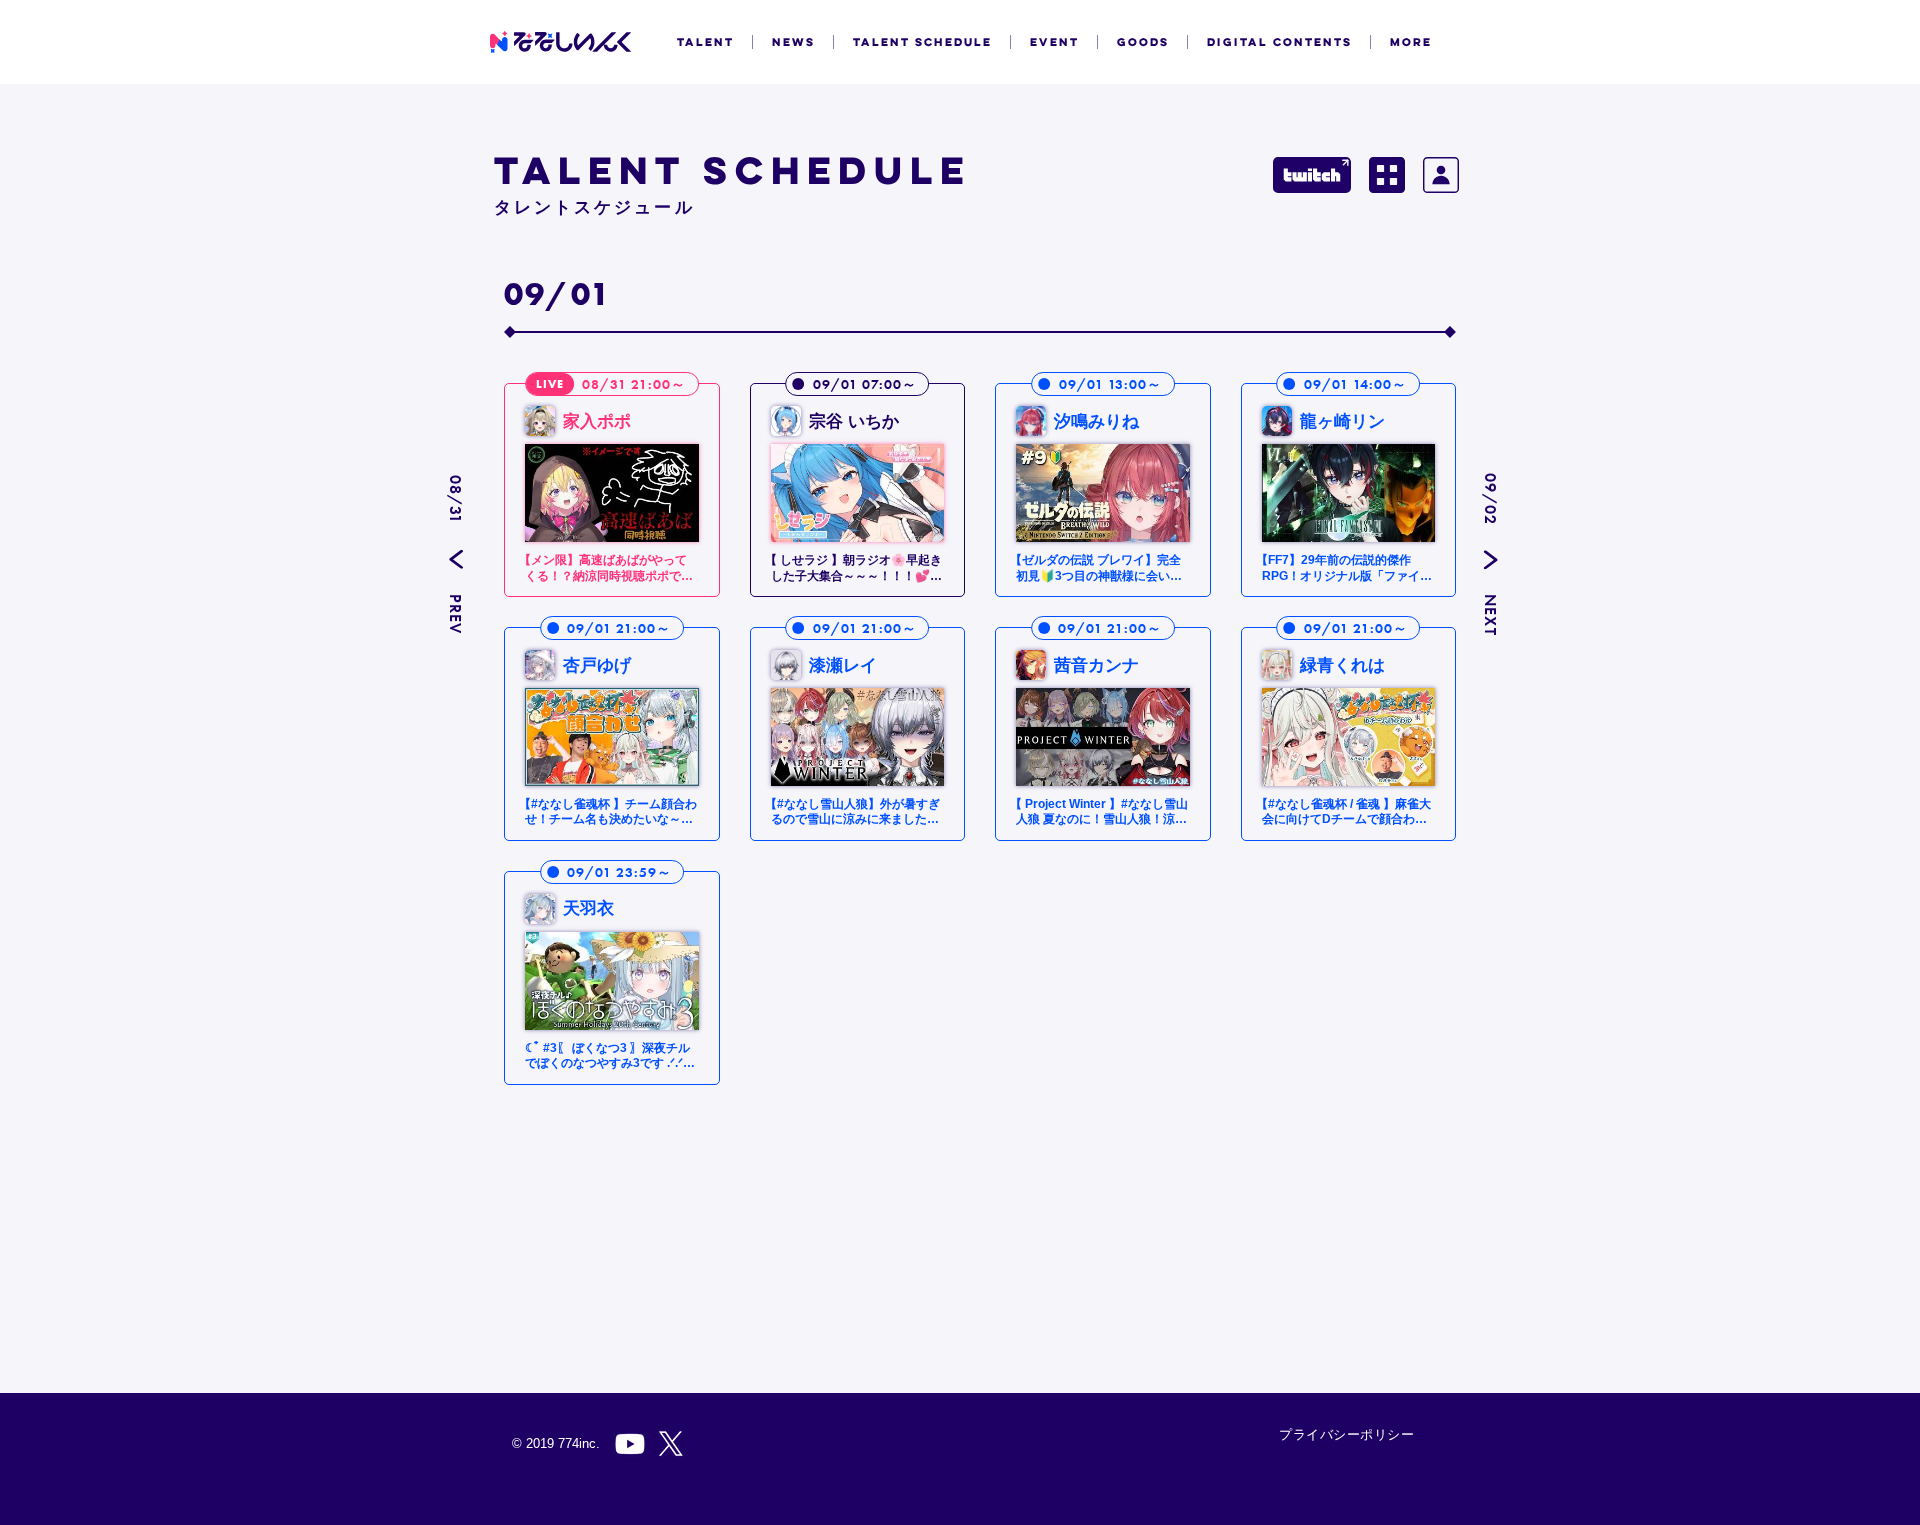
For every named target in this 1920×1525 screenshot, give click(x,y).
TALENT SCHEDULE (922, 42)
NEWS (793, 42)
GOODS (1143, 42)
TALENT (705, 42)
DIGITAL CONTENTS (1279, 42)
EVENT (1054, 42)
